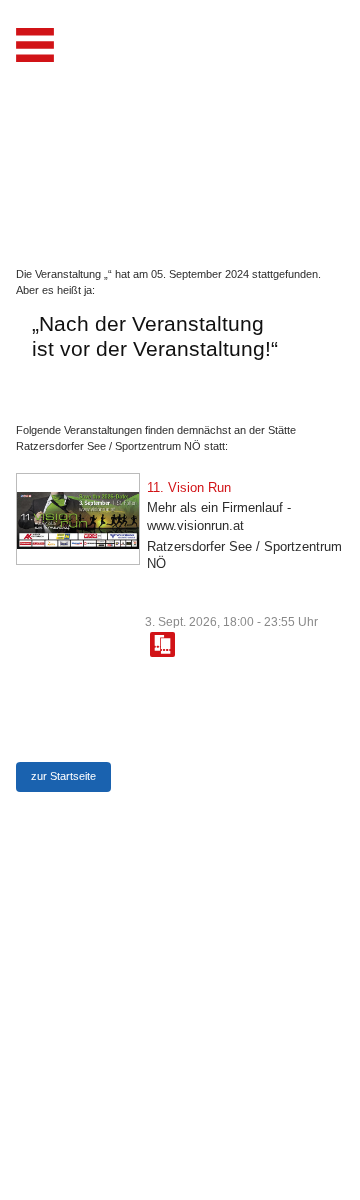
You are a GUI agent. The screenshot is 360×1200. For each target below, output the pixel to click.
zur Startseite (63, 776)
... (162, 644)
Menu (35, 45)
